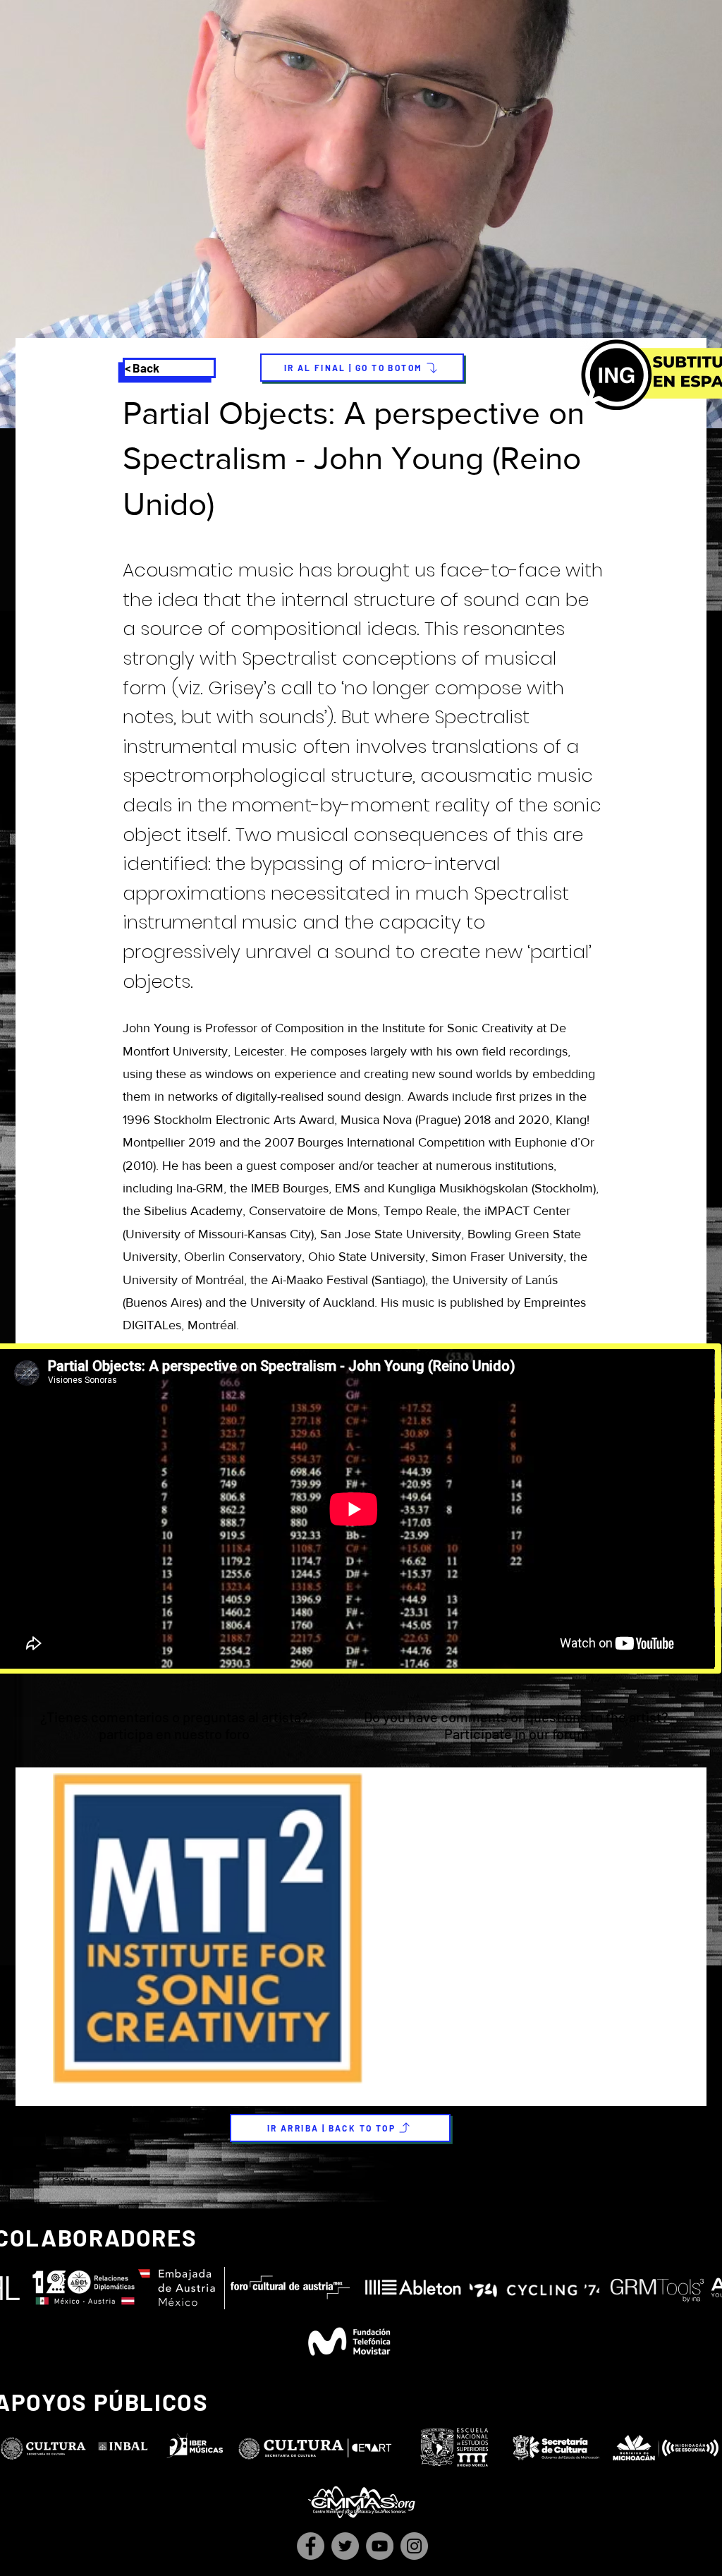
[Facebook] (311, 2546)
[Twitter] (345, 2546)
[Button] (359, 1727)
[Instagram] (414, 2546)
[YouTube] (380, 2546)
